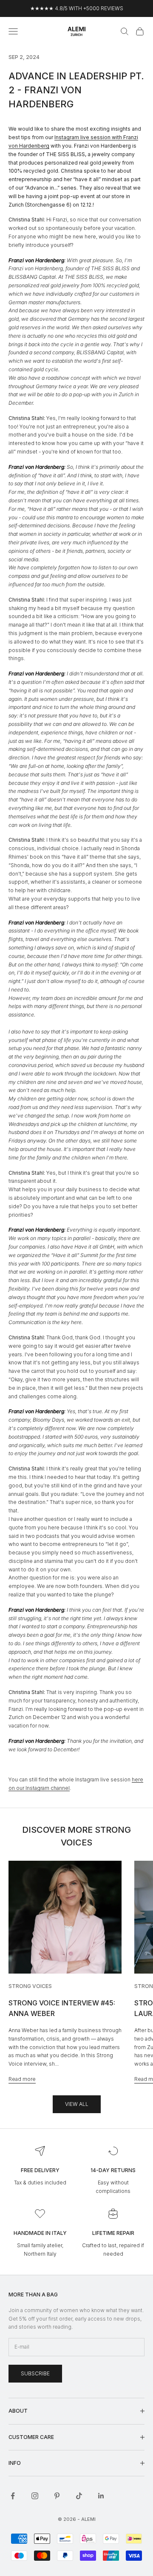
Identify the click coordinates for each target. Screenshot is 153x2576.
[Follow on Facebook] (13, 2496)
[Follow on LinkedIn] (101, 2496)
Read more (22, 2079)
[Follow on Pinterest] (57, 2496)
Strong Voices (30, 1986)
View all (77, 2104)
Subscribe (35, 2373)
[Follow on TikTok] (79, 2496)
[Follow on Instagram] (35, 2496)
